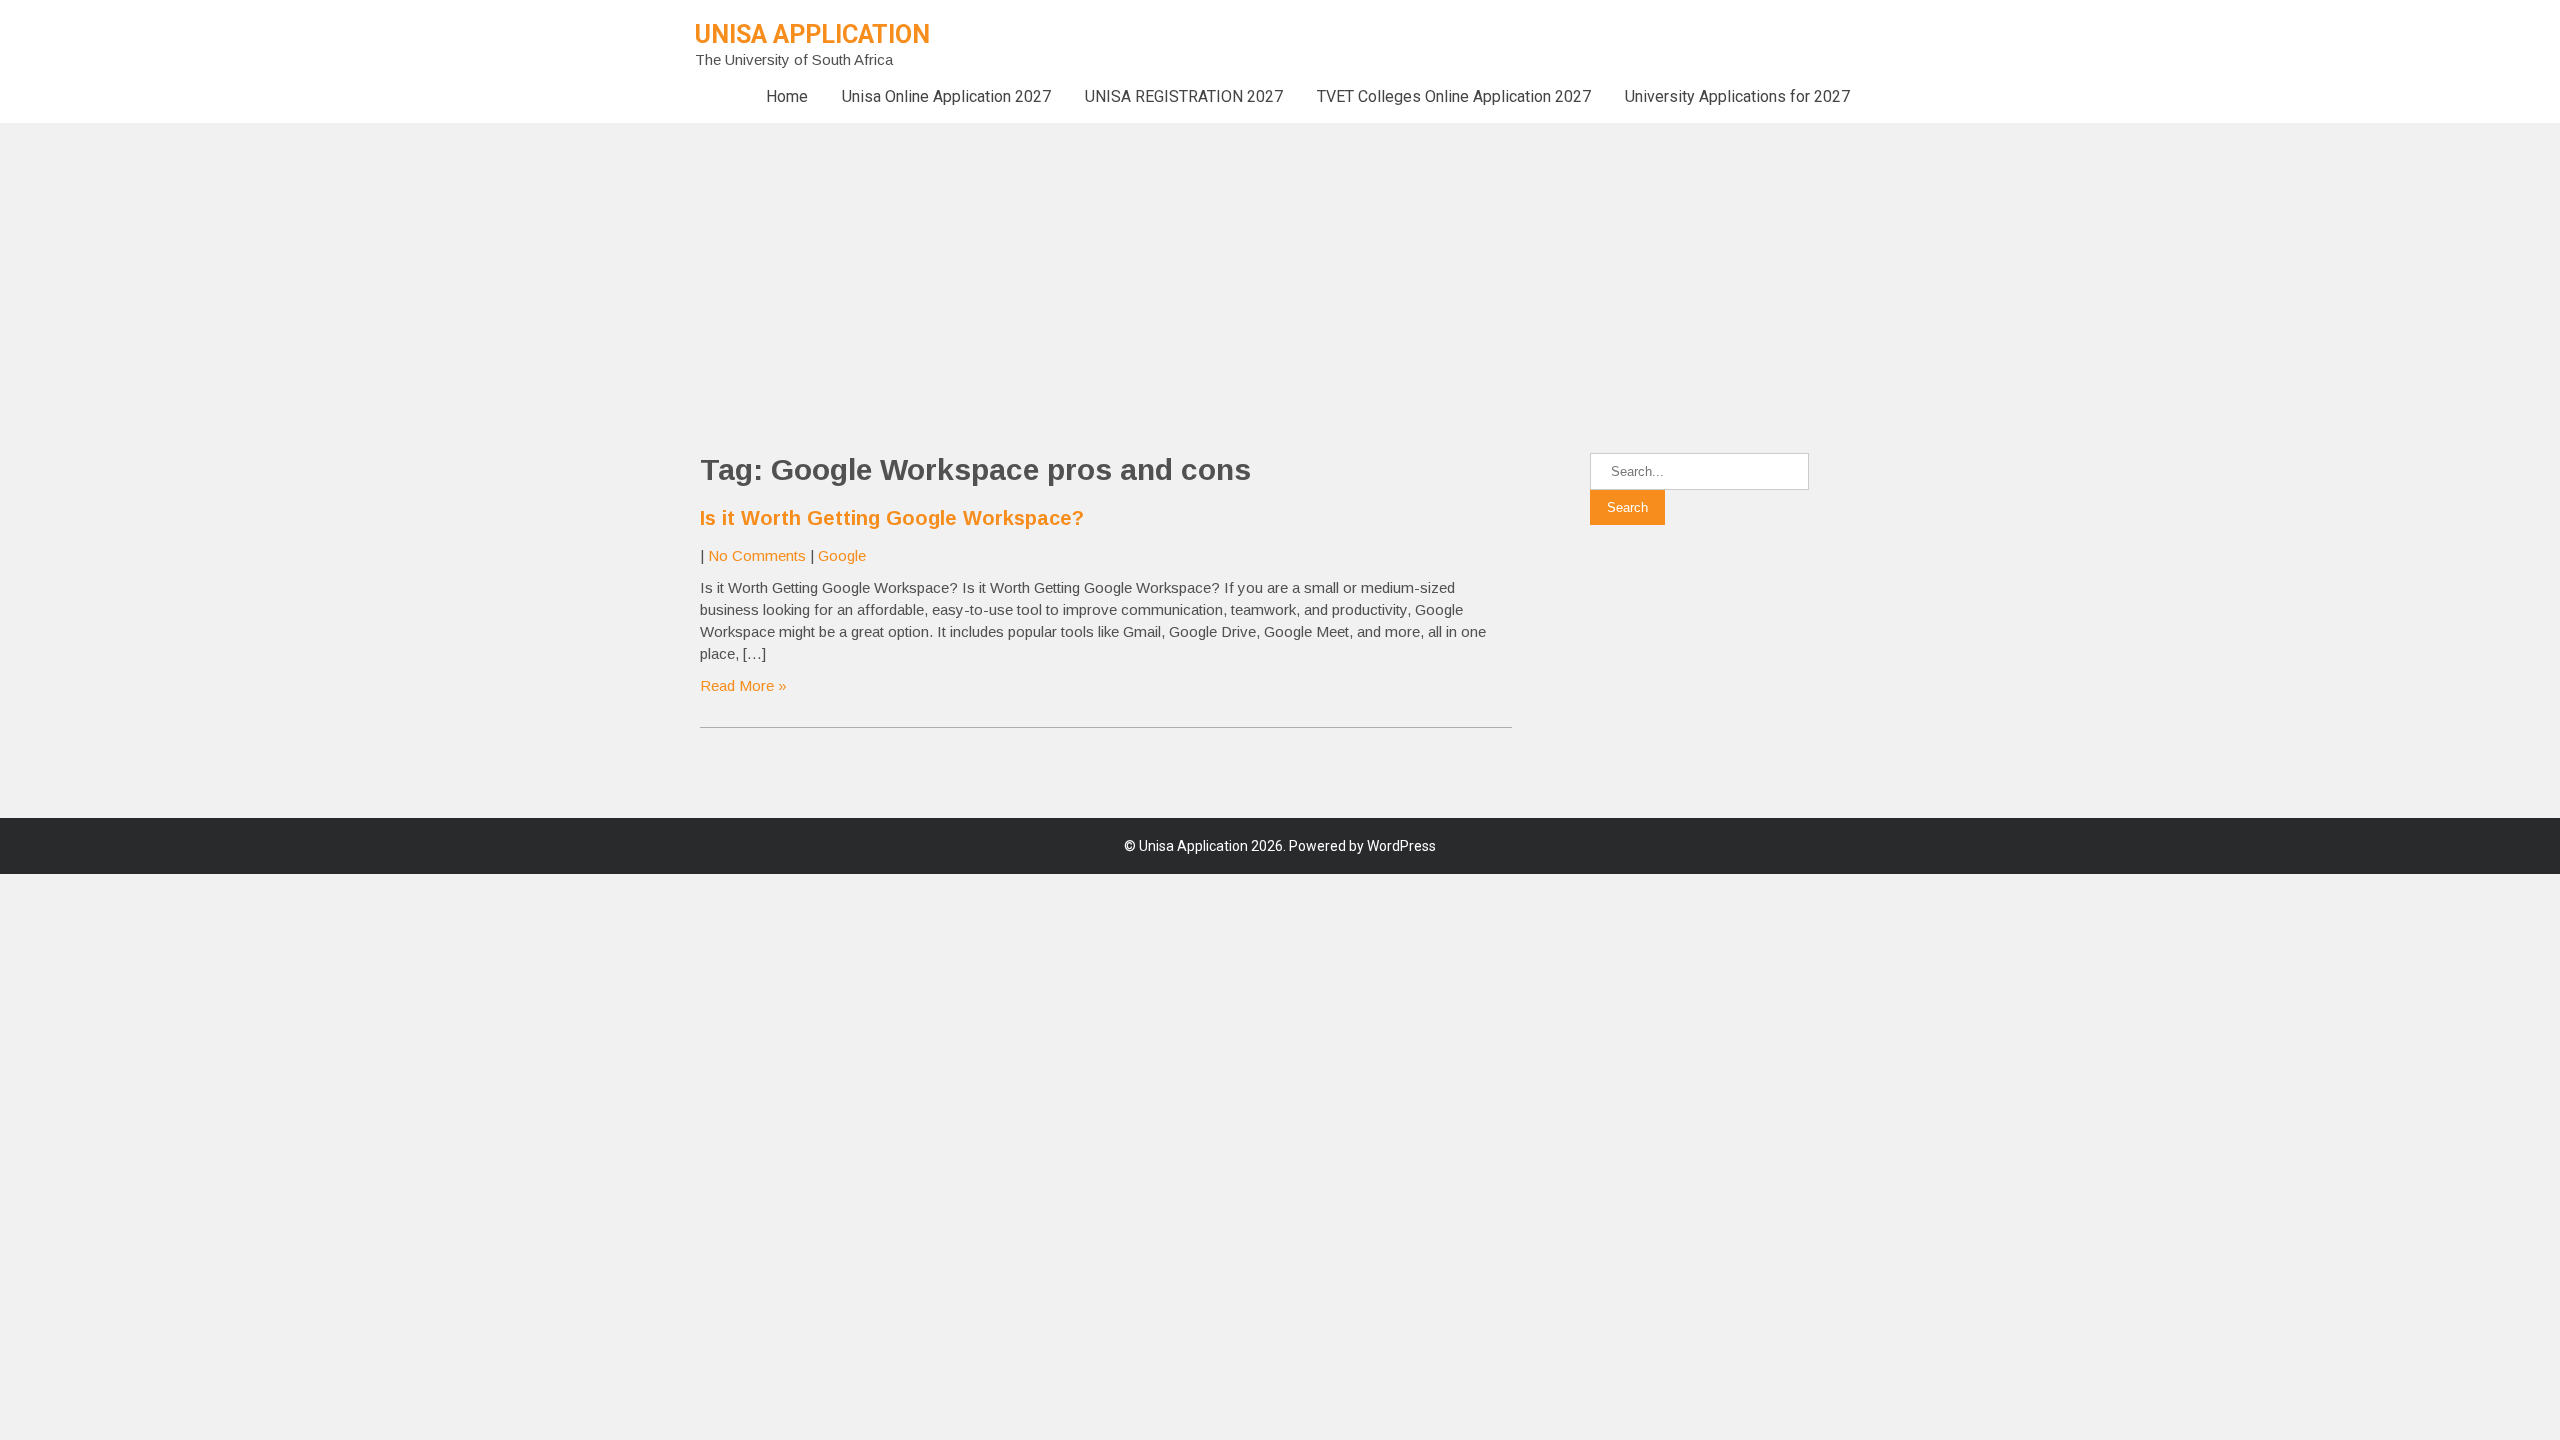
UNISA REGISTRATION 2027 (1184, 96)
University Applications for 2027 (1737, 96)
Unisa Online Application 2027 (946, 96)
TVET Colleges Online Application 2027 (1454, 96)
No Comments (757, 555)
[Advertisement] (600, 263)
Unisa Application (812, 34)
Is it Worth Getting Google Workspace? (892, 518)
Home (787, 96)
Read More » (743, 685)
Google (842, 555)
